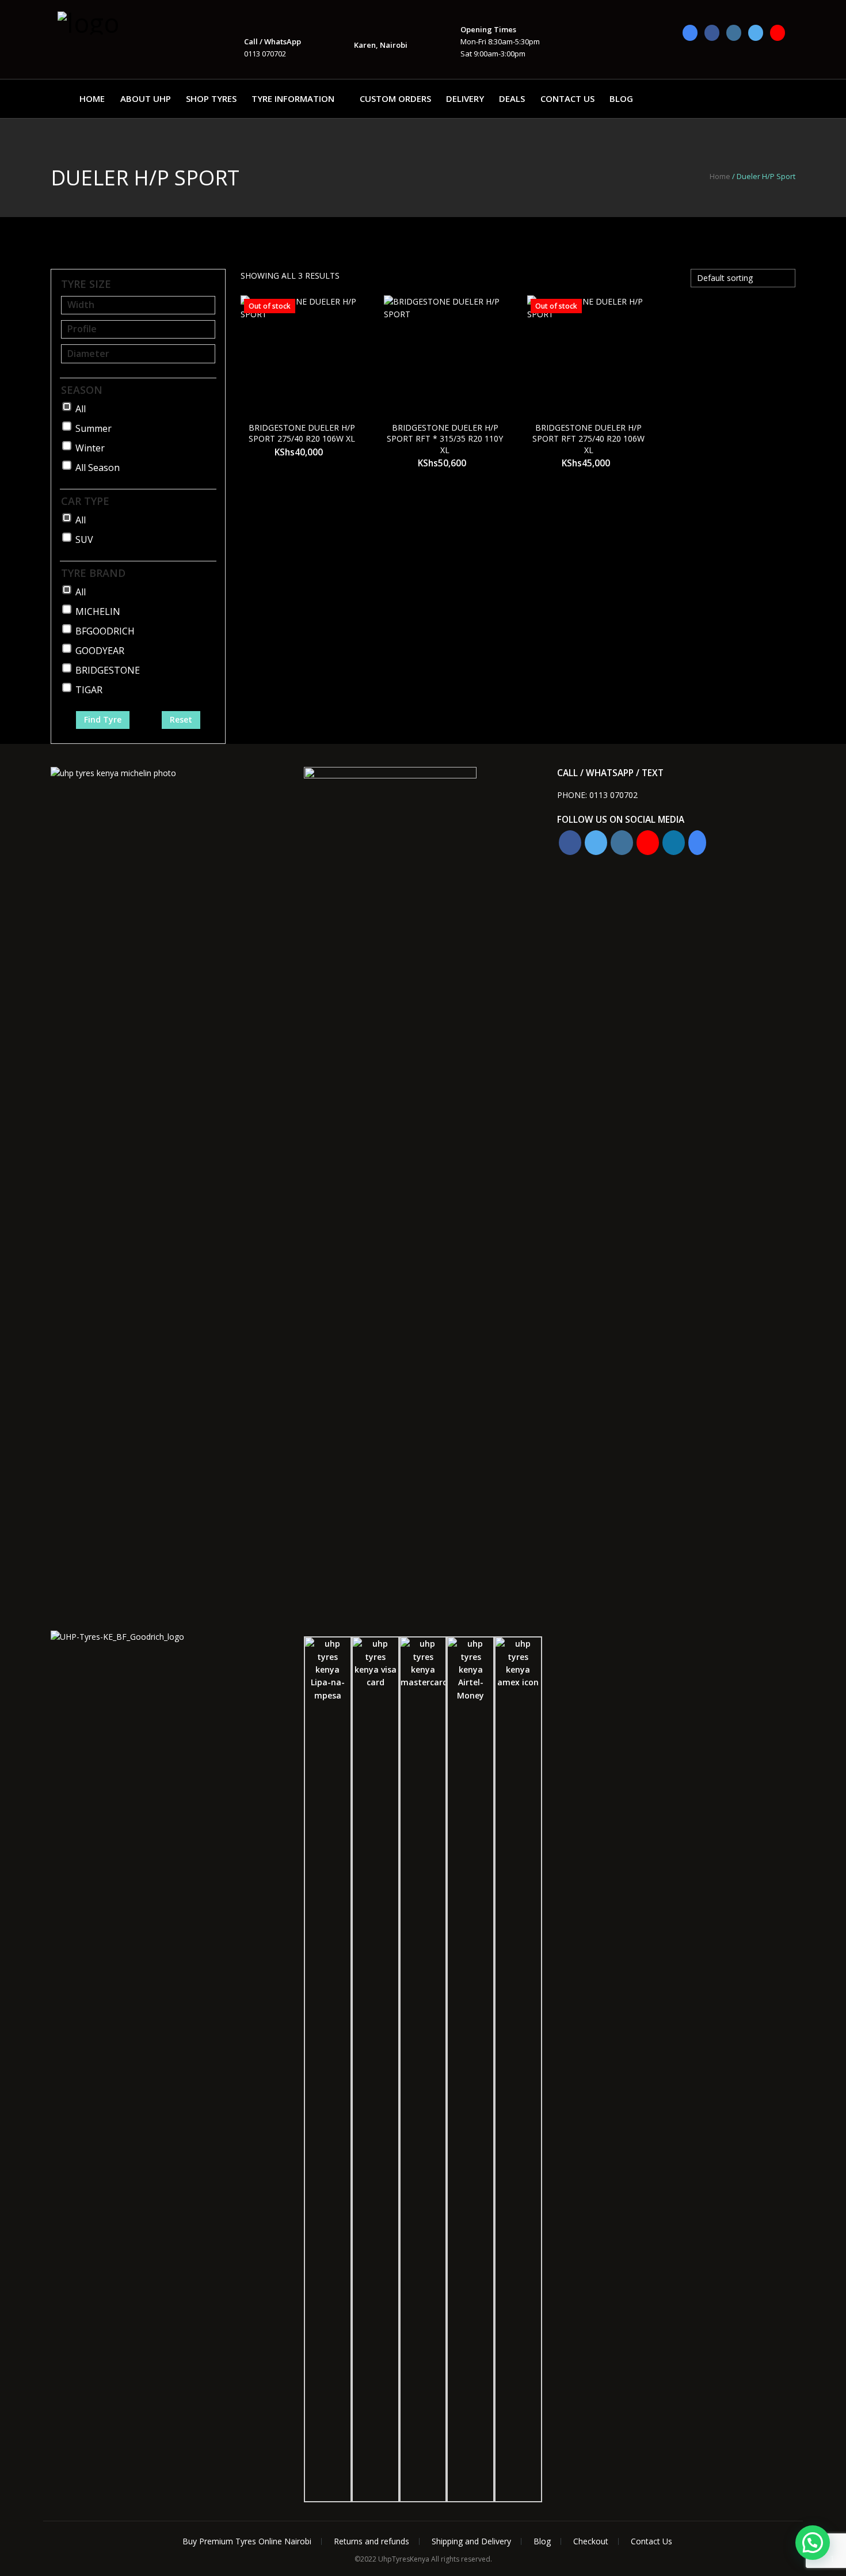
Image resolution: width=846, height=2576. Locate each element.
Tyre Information (293, 98)
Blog (621, 98)
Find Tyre (103, 719)
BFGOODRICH (105, 631)
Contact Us (567, 98)
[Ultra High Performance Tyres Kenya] (115, 22)
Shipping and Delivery (471, 2541)
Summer (94, 428)
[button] (813, 2543)
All (81, 409)
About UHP (146, 98)
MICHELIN (98, 611)
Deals (512, 98)
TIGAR (89, 690)
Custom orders (395, 98)
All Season (98, 468)
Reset (181, 719)
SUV (84, 539)
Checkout (591, 2541)
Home (92, 98)
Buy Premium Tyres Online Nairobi (247, 2541)
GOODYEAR (100, 651)
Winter (90, 448)
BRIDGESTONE (108, 670)
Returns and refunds (371, 2541)
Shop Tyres (211, 98)
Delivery (465, 98)
